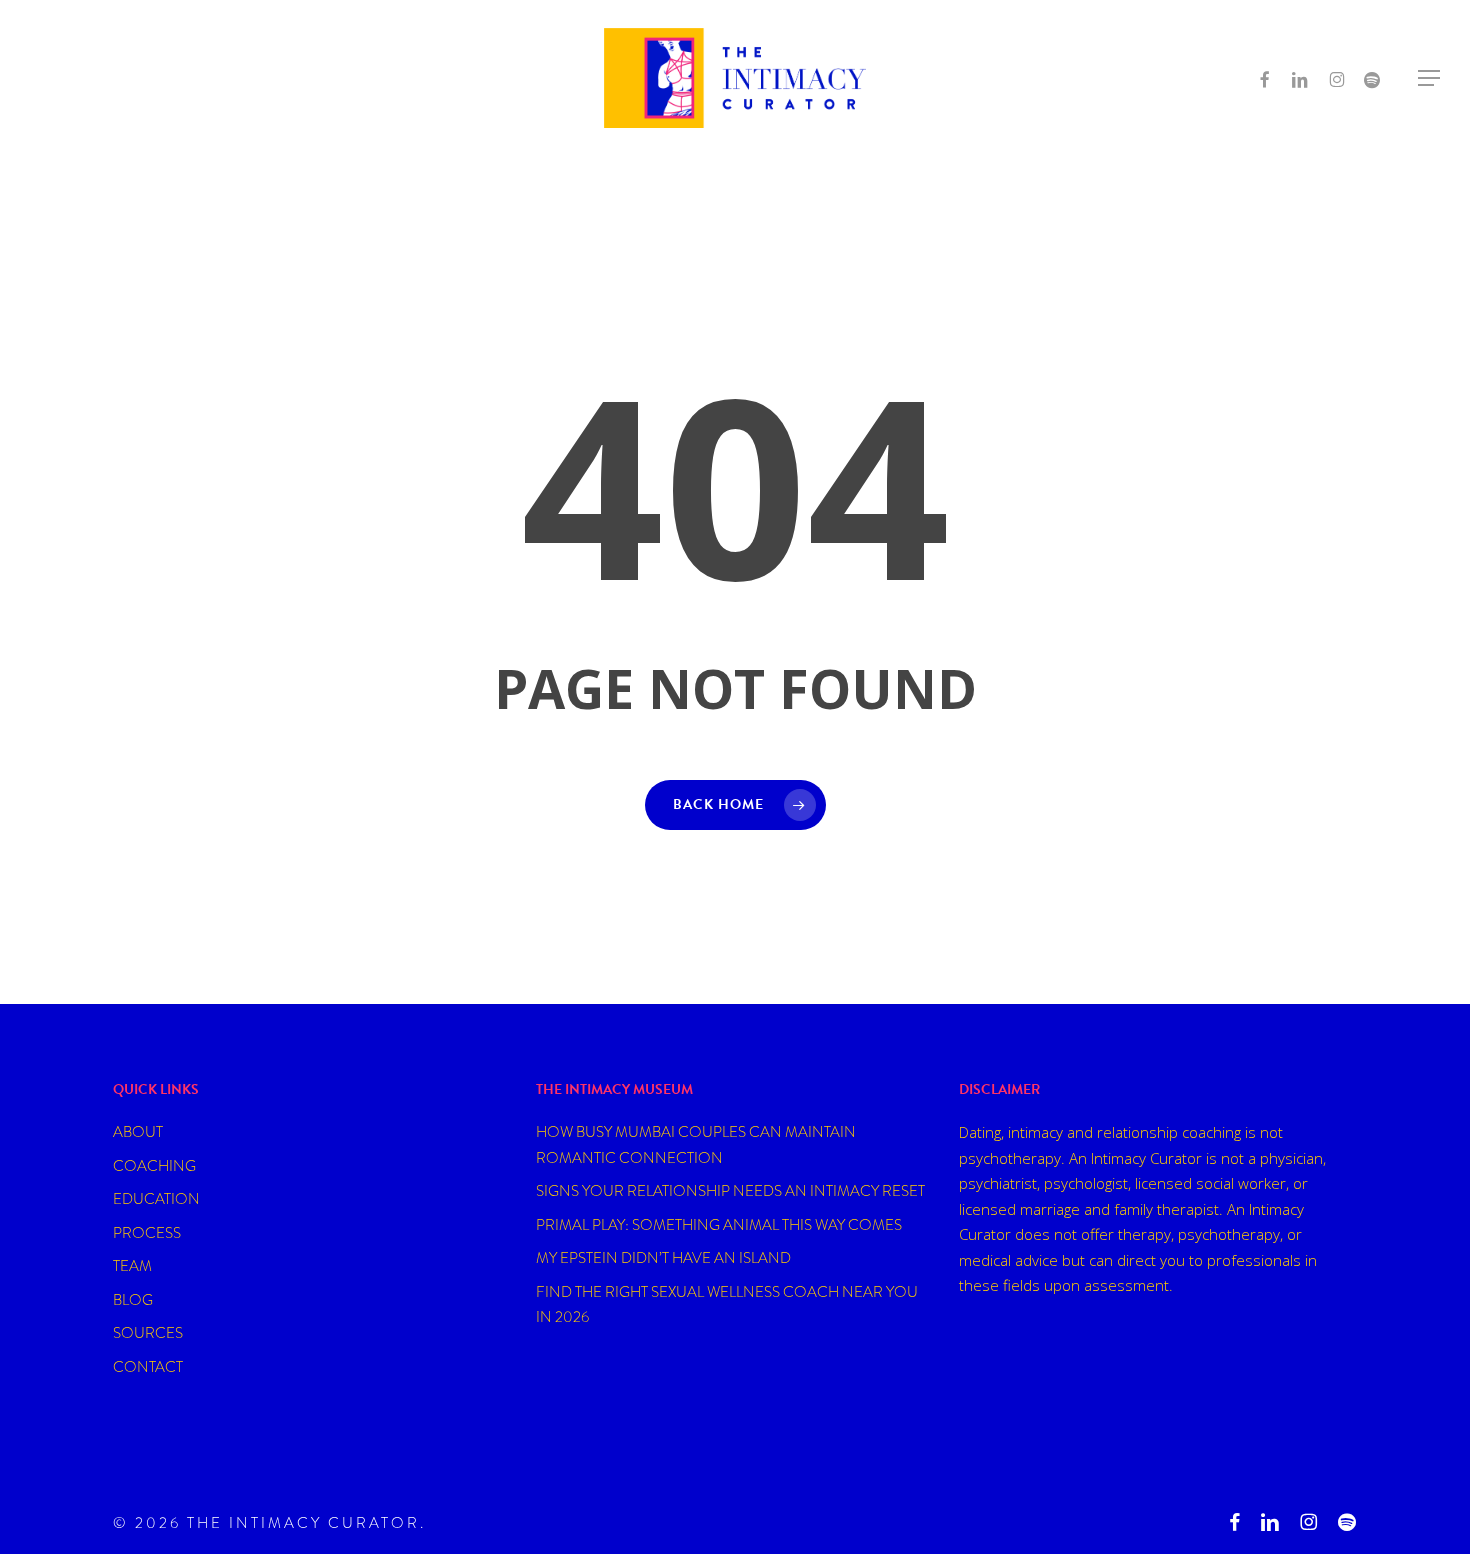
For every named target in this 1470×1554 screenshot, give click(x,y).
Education (156, 1199)
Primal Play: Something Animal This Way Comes (719, 1225)
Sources (148, 1333)
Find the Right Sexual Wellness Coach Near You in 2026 (727, 1305)
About (138, 1132)
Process (147, 1233)
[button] (1430, 78)
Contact (148, 1367)
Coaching (154, 1166)
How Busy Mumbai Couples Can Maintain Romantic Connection (696, 1145)
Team (132, 1266)
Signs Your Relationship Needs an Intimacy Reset (730, 1191)
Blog (133, 1300)
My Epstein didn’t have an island (663, 1258)
